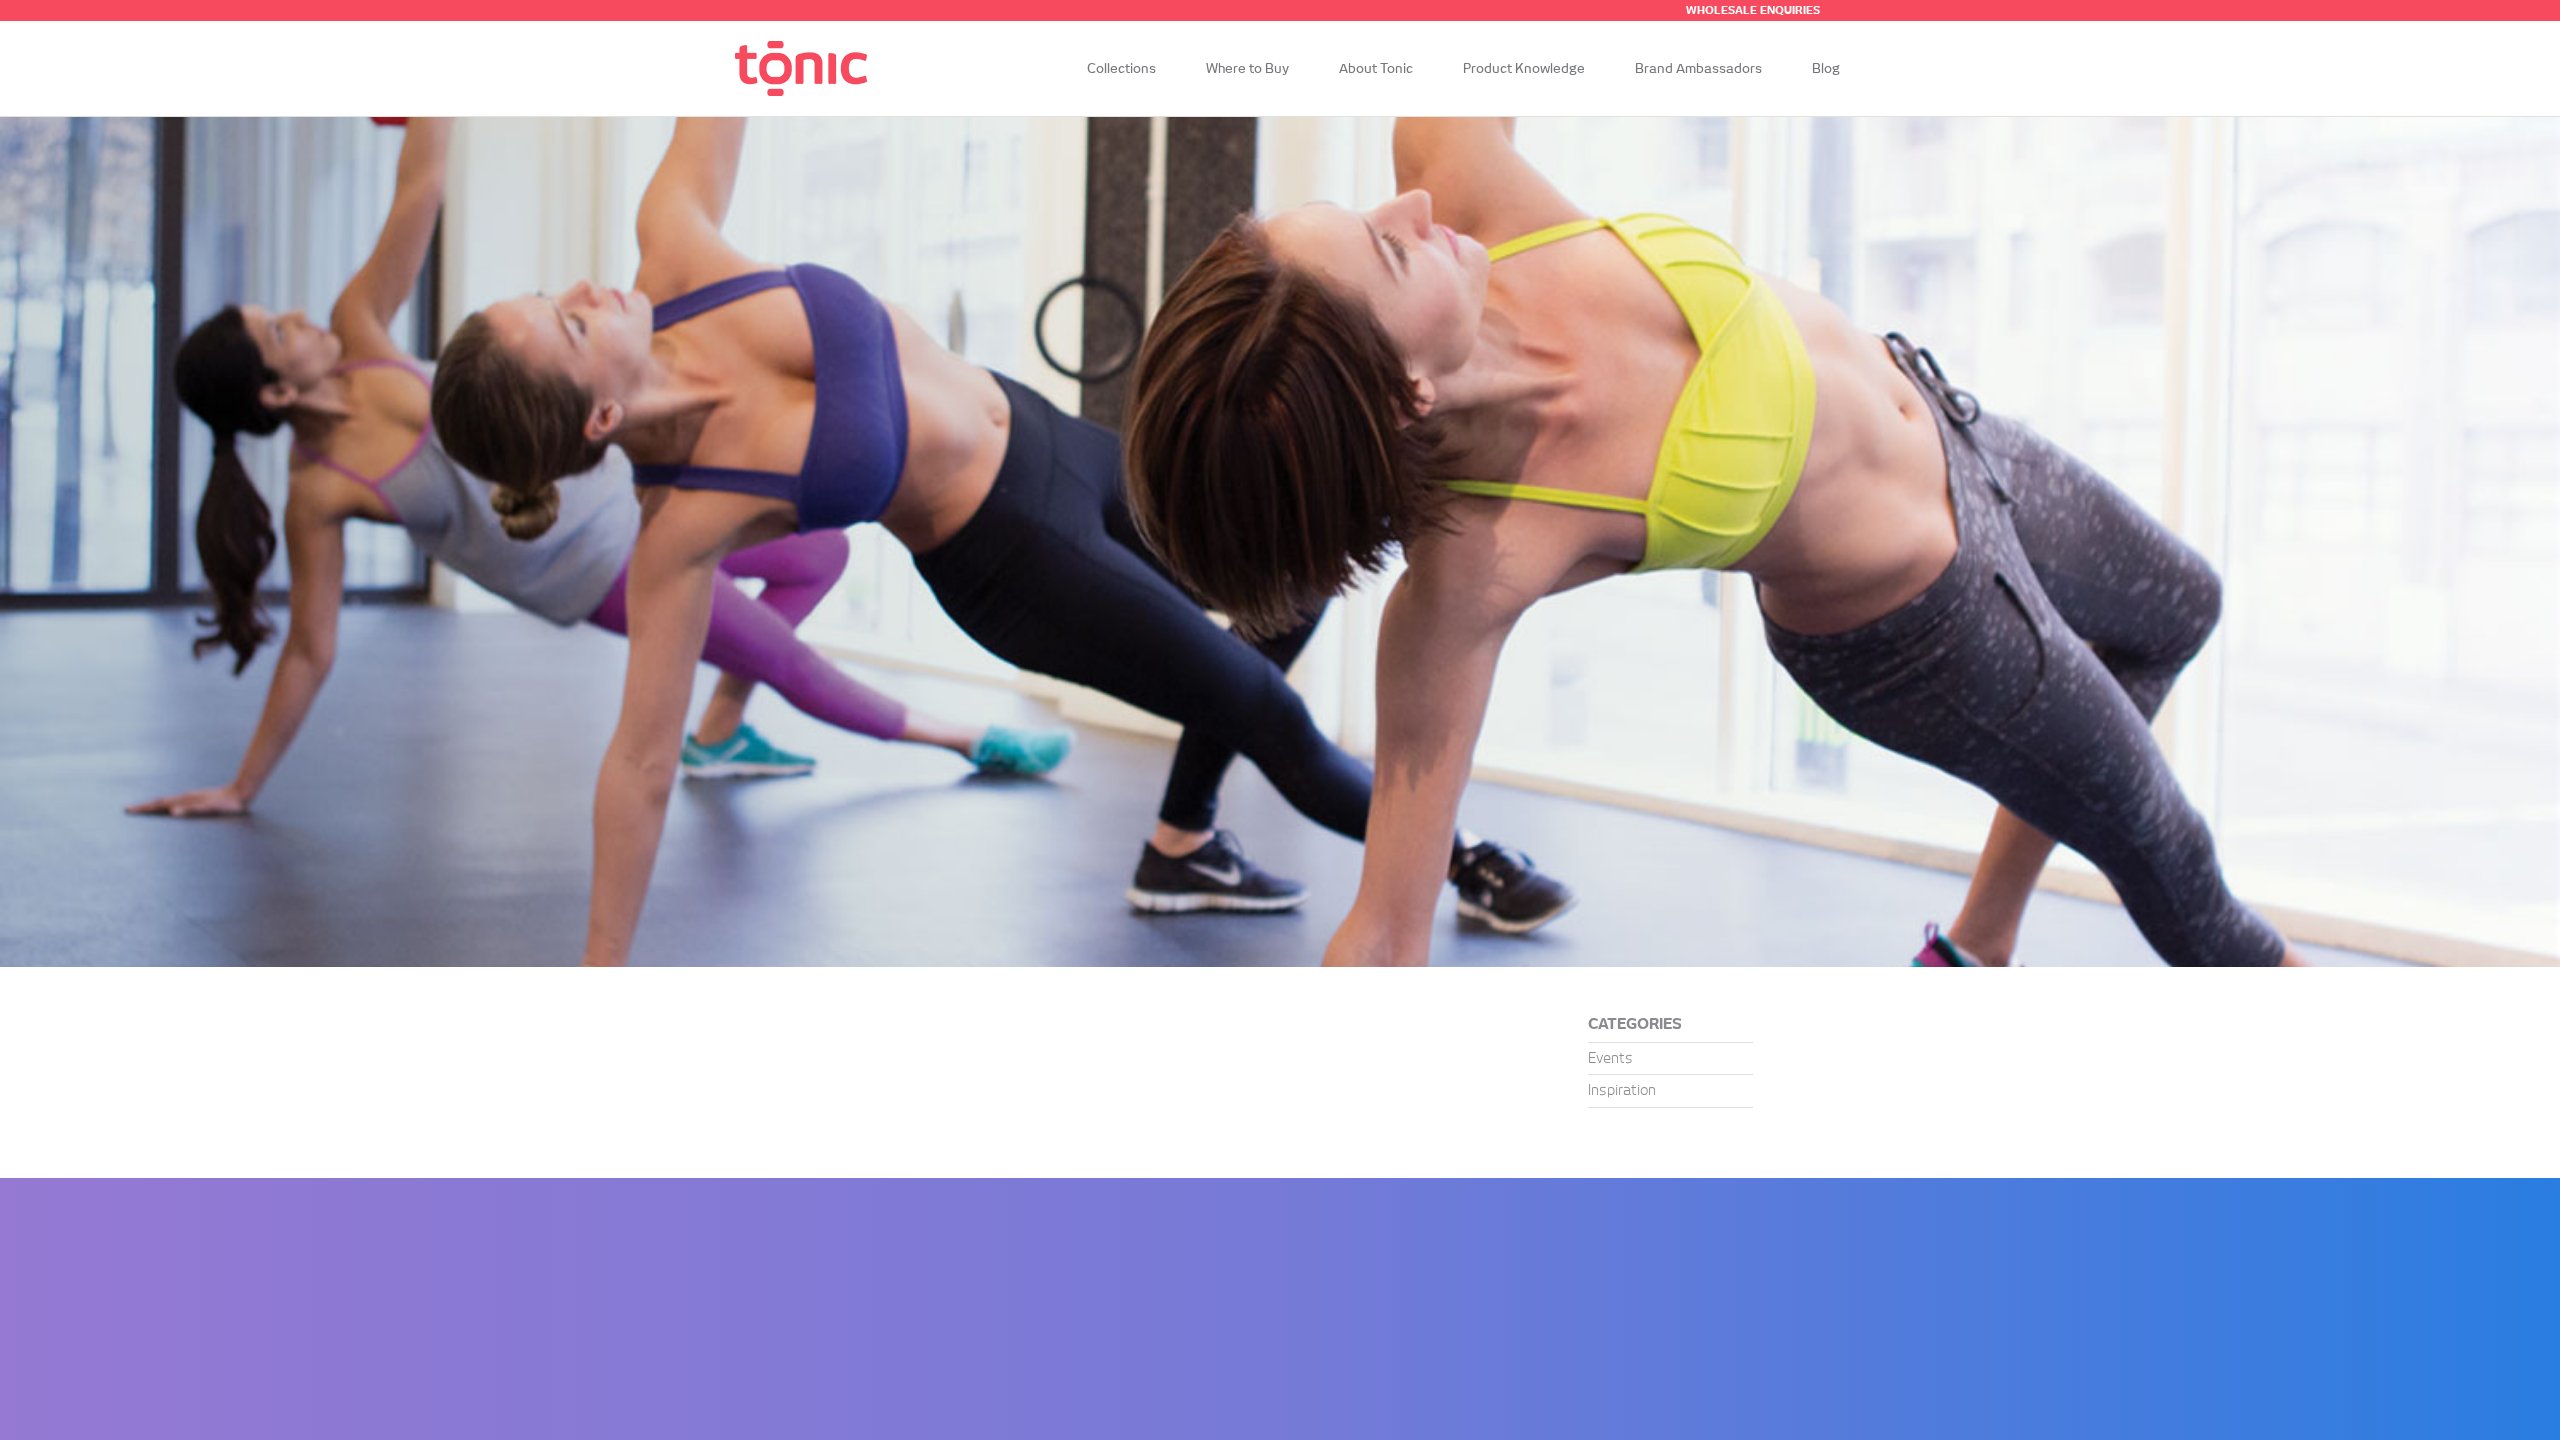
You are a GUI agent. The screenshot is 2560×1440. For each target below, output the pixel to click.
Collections (1121, 69)
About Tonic (1376, 69)
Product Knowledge (1524, 69)
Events (1610, 1059)
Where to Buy (1247, 69)
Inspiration (1622, 1091)
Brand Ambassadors (1698, 69)
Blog (1826, 69)
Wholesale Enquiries (1753, 10)
